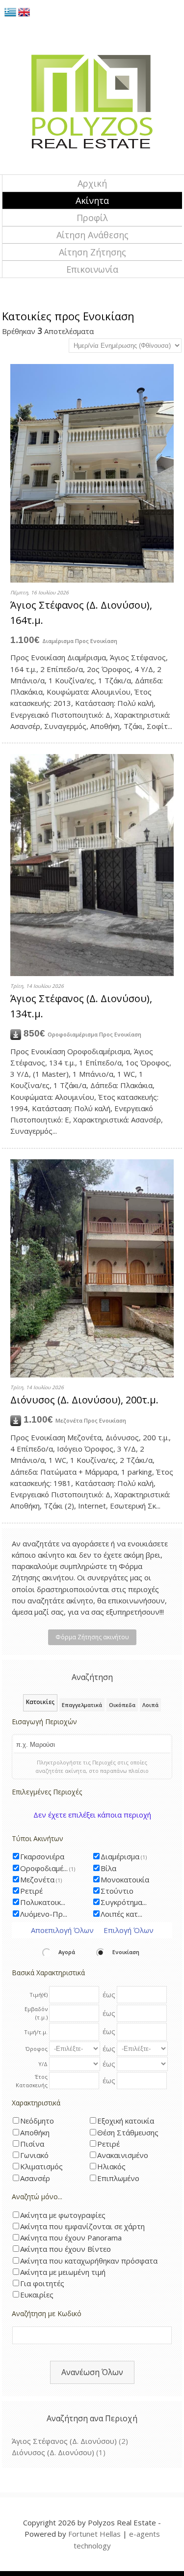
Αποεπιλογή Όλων (62, 1930)
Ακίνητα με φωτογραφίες (63, 2215)
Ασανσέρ (35, 2178)
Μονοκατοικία (125, 1879)
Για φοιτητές (42, 2283)
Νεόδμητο (37, 2121)
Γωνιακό (34, 2155)
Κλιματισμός (41, 2166)
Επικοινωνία (92, 269)
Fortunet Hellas (94, 2534)
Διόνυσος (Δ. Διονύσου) (53, 2452)
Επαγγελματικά (82, 1705)
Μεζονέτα (41, 1879)
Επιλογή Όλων (129, 1930)
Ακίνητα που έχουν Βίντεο (66, 2249)
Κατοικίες (40, 1702)
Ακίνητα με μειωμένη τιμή (63, 2272)
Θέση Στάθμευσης (128, 2132)
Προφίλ (92, 218)
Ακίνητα (92, 200)
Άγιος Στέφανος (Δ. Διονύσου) (64, 2441)
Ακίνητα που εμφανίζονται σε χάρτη (82, 2226)
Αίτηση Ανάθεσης (92, 235)
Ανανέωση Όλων (92, 2372)
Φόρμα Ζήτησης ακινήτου (92, 1637)
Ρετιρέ (31, 1891)
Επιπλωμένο (118, 2178)
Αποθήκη (35, 2132)
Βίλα (108, 1868)
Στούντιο (117, 1891)
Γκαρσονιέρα (42, 1856)
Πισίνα (32, 2144)
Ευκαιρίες (37, 2295)
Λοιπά (150, 1705)
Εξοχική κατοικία (126, 2121)
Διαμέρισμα (124, 1856)
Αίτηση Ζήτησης (92, 252)
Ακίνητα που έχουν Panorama (71, 2238)
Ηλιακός (111, 2166)
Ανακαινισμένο (123, 2155)
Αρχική (92, 183)
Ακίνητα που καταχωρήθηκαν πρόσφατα (89, 2261)
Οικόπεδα (122, 1705)
